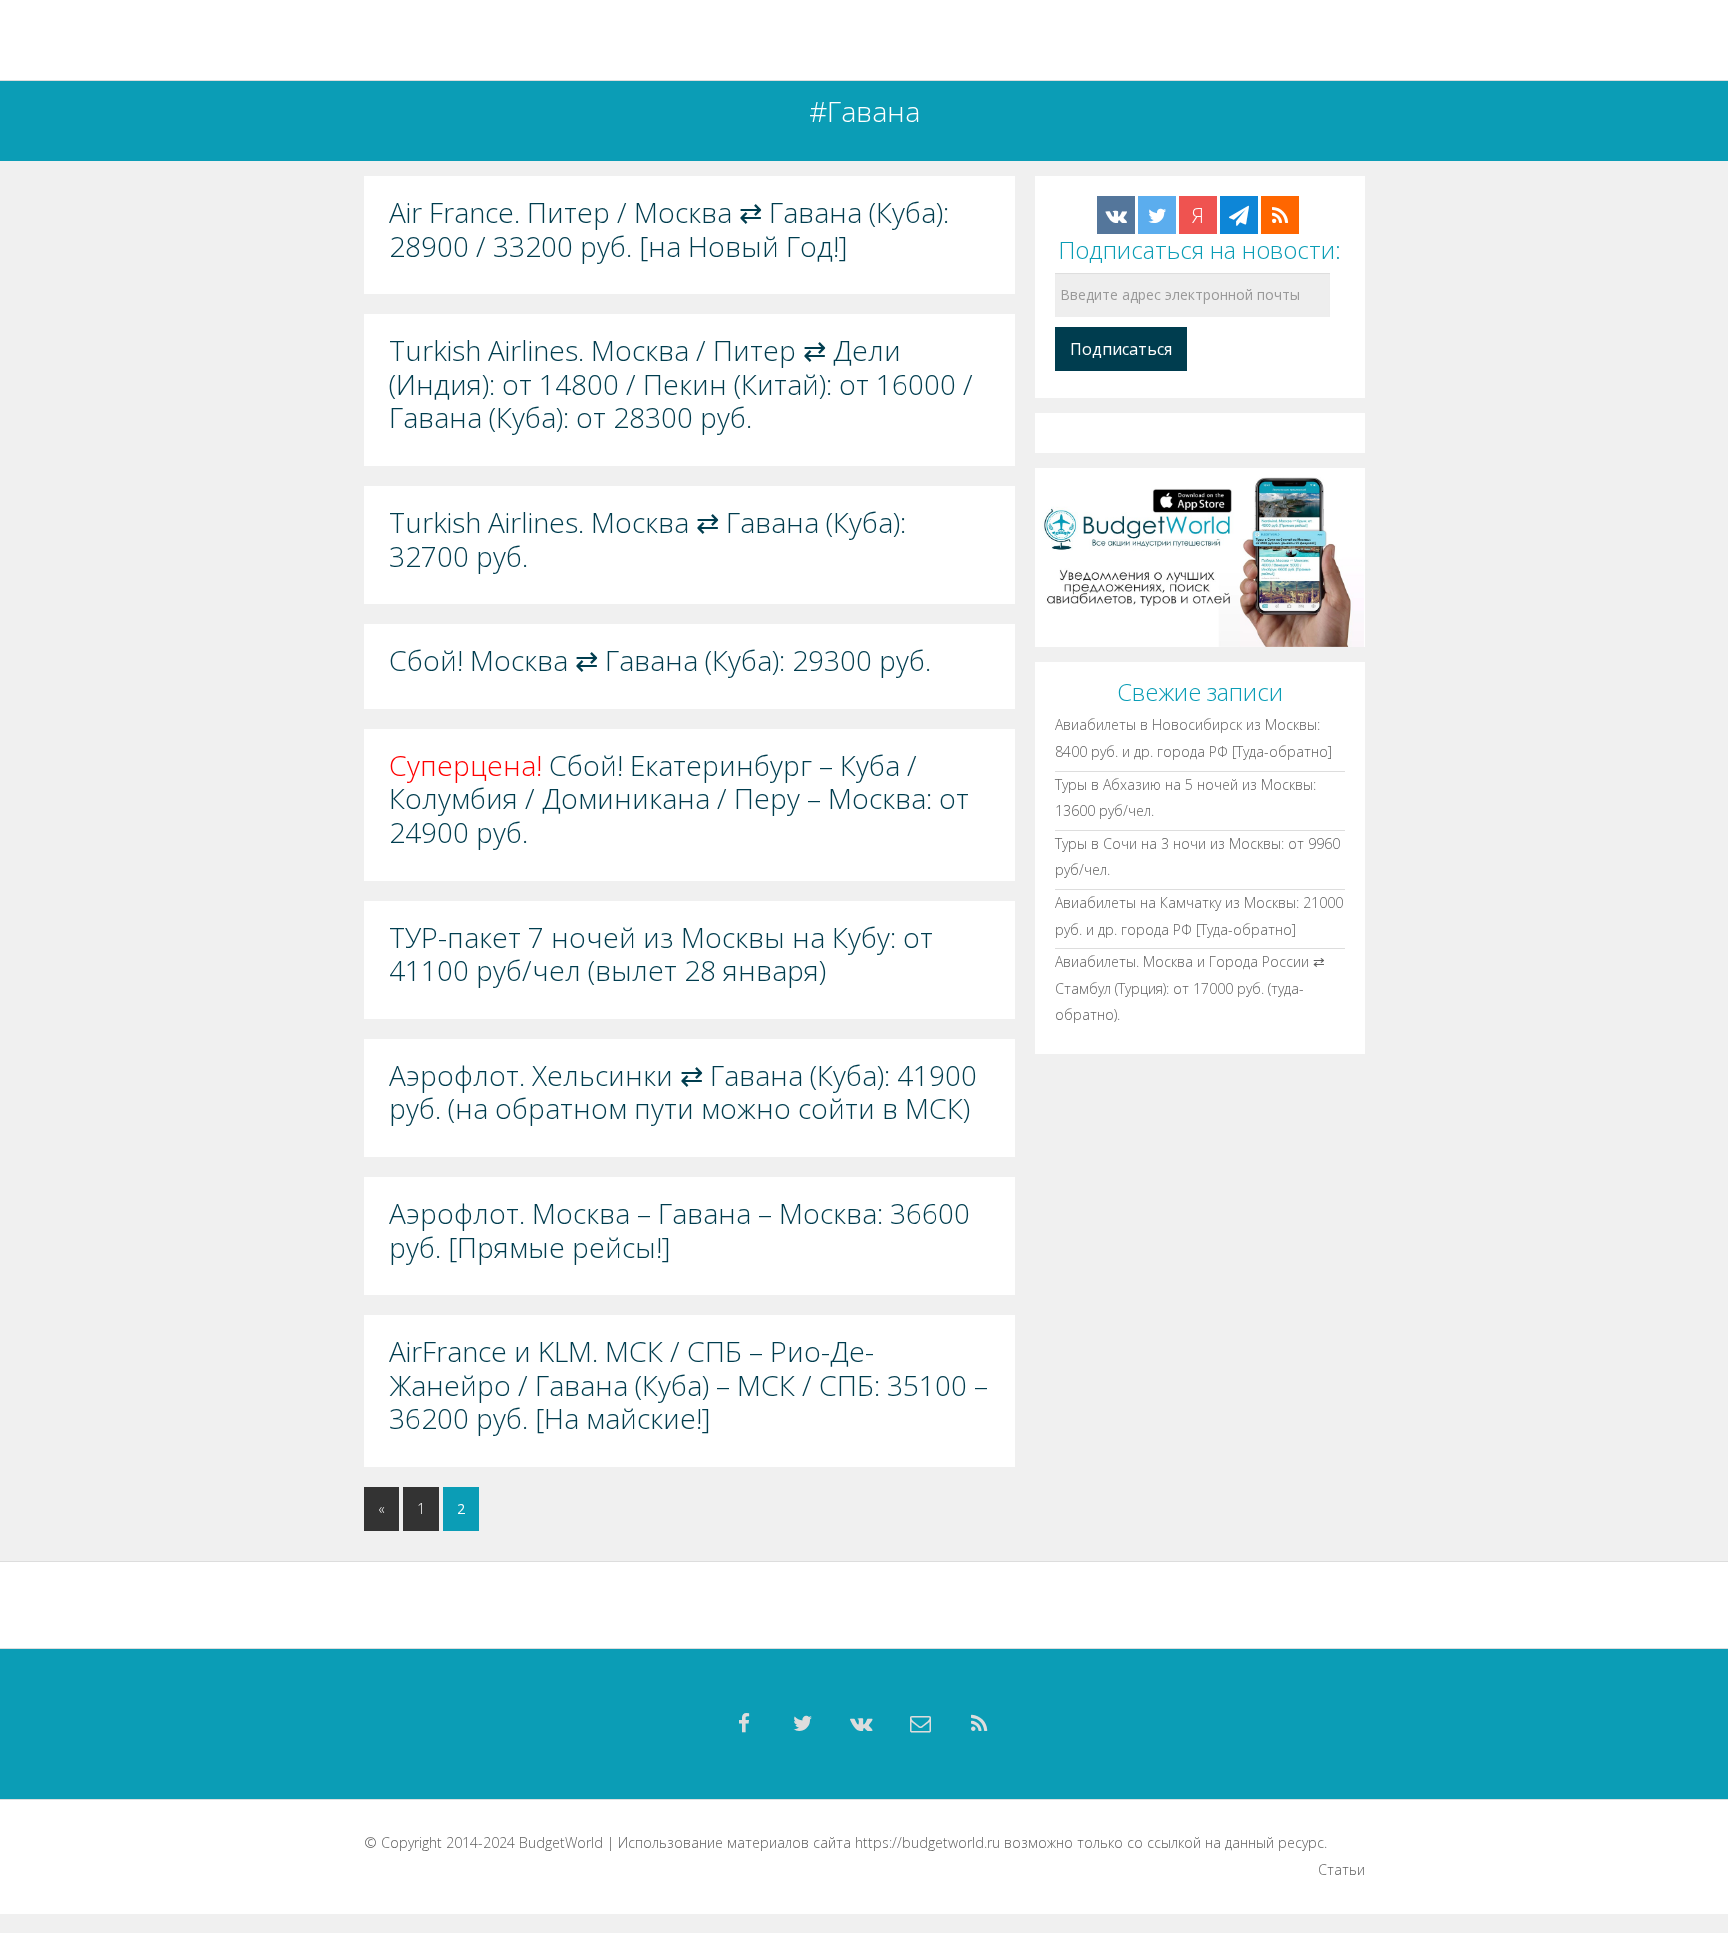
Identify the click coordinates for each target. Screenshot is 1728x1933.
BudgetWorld (561, 1842)
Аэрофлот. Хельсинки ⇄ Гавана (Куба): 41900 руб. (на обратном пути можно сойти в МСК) (683, 1092)
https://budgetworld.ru (927, 1842)
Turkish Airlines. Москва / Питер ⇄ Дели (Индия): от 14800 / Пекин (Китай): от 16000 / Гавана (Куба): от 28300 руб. (681, 384)
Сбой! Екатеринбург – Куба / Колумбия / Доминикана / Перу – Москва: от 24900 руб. (679, 799)
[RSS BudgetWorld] (1280, 215)
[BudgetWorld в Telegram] (1239, 215)
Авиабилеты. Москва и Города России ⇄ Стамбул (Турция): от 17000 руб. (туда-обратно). (1190, 988)
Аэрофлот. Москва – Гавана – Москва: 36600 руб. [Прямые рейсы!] (679, 1230)
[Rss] (980, 1724)
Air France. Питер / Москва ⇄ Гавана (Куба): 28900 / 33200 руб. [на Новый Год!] (669, 229)
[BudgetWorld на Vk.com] (1116, 215)
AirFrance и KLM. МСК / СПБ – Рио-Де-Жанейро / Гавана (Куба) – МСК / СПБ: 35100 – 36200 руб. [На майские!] (688, 1385)
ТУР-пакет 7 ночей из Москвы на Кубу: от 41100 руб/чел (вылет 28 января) (661, 954)
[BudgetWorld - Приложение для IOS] (1200, 556)
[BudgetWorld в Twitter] (1157, 215)
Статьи (1341, 1869)
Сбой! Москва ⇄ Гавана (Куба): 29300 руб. (660, 661)
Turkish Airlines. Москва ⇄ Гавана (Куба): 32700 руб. (647, 539)
